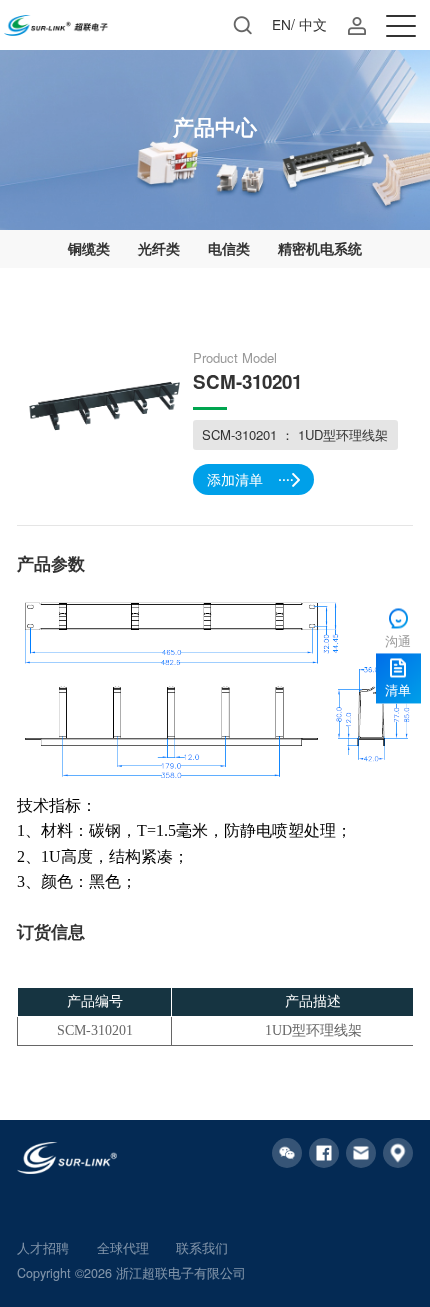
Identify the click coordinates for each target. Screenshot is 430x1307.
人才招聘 (43, 1248)
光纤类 (159, 248)
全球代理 (123, 1248)
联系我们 (202, 1248)
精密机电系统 (320, 248)
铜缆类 (89, 248)
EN (281, 24)
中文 (313, 24)
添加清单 (235, 479)
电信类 (229, 248)
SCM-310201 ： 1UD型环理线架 (295, 434)
